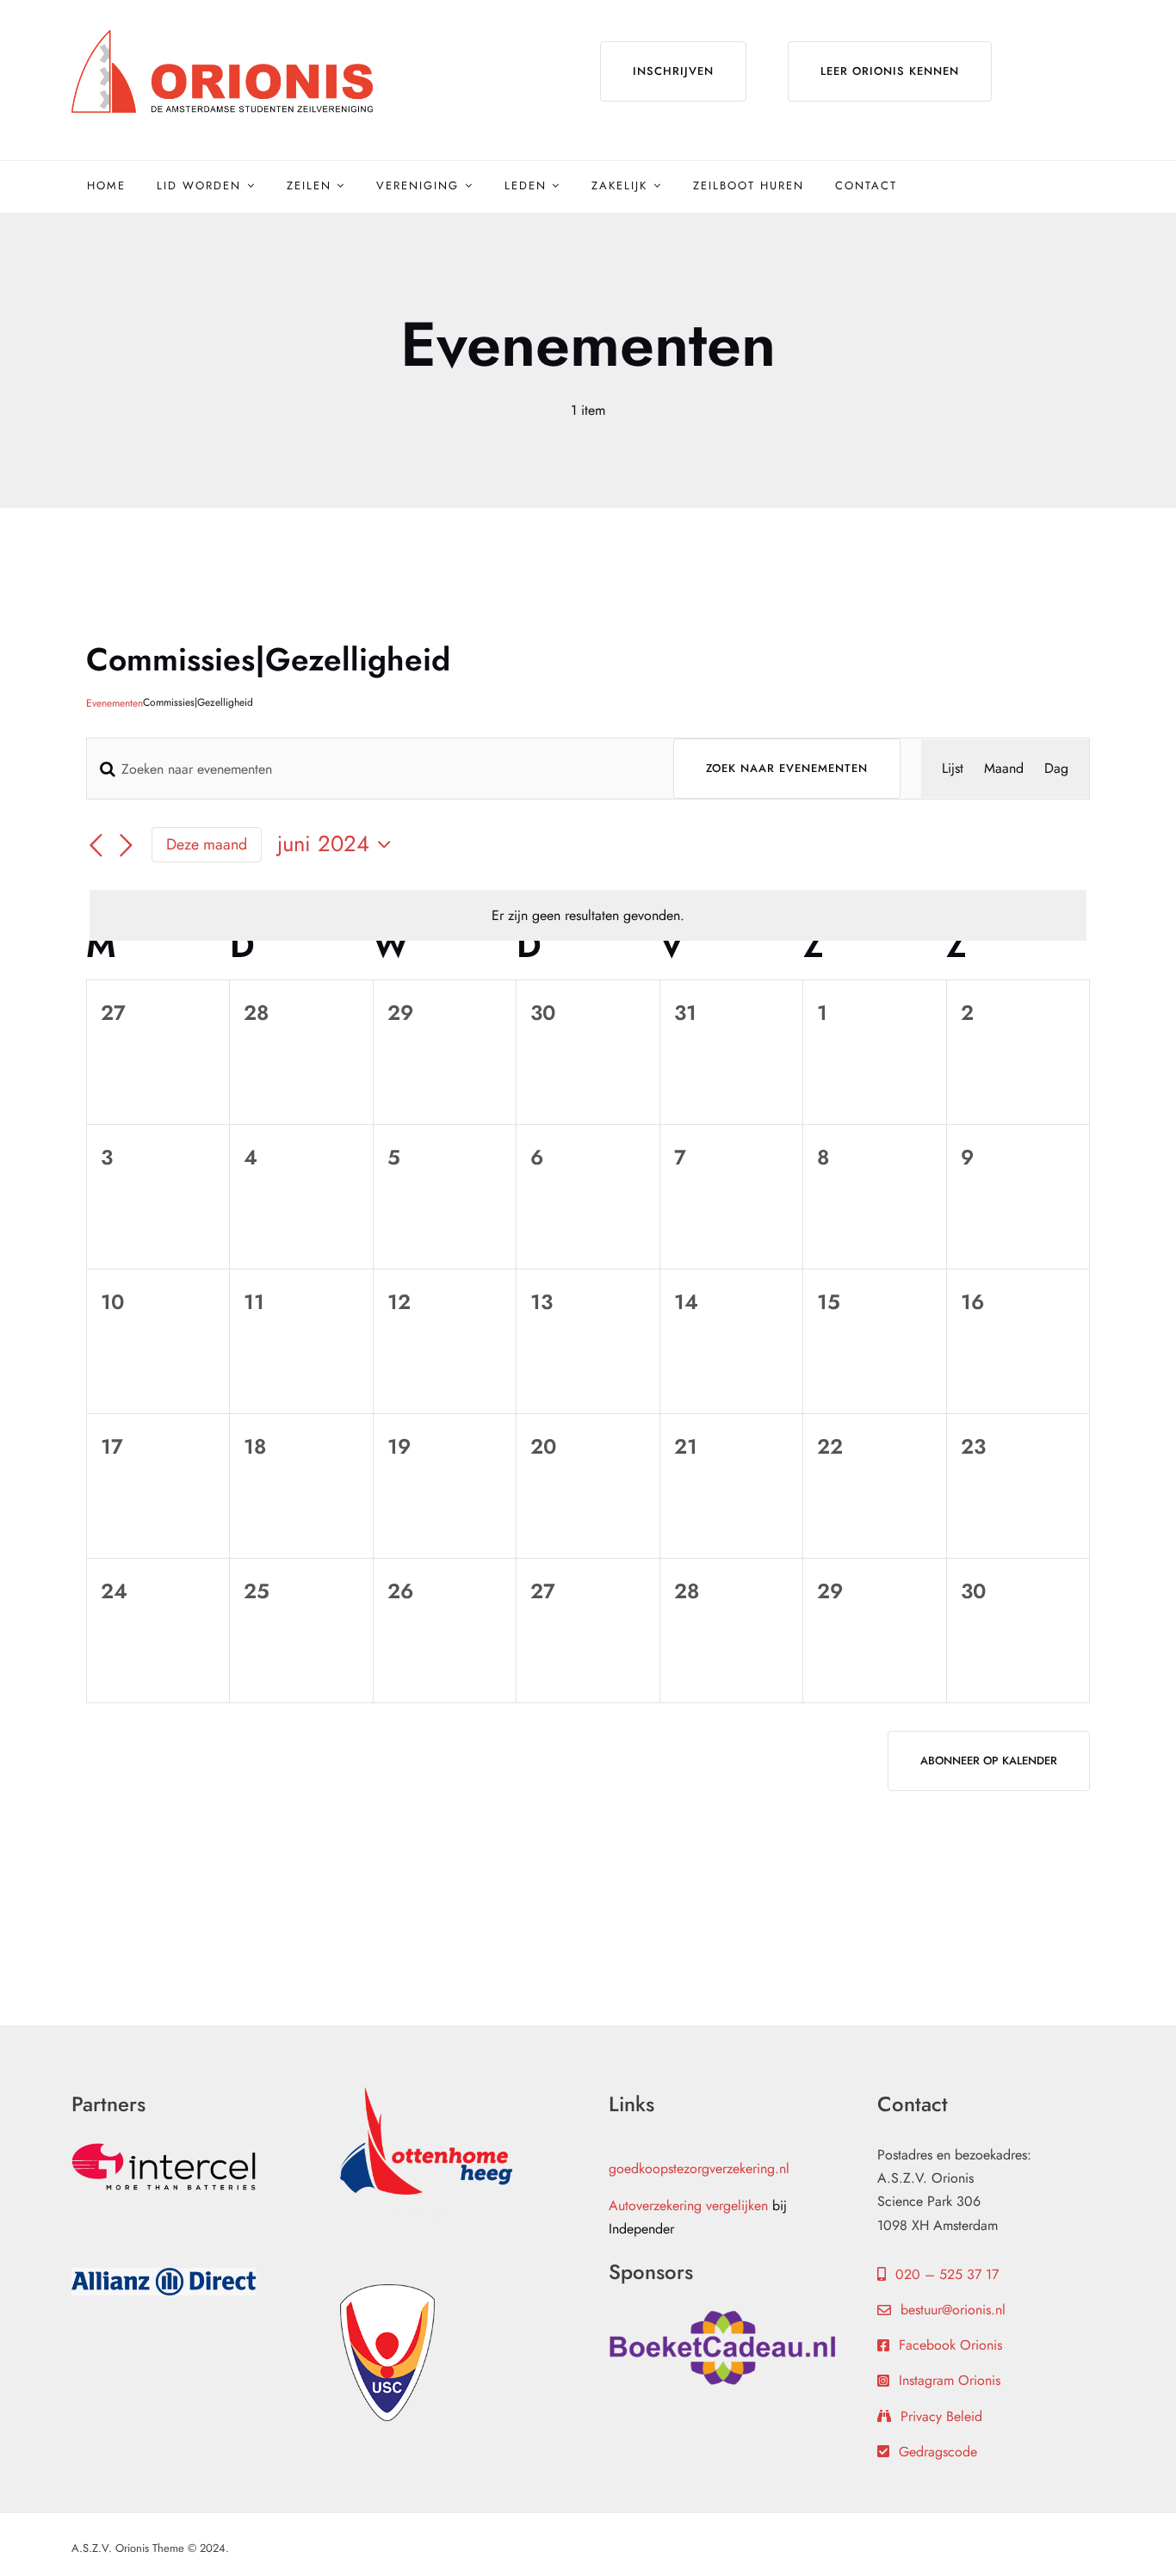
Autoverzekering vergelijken (688, 2205)
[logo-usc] (387, 2291)
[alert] (588, 915)
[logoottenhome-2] (426, 2094)
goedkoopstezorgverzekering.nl (699, 2168)
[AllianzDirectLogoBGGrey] (164, 2274)
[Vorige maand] (96, 846)
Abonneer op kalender (989, 1761)
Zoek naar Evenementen (787, 768)
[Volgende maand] (126, 846)
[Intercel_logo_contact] (164, 2150)
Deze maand (207, 844)
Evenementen (115, 704)
